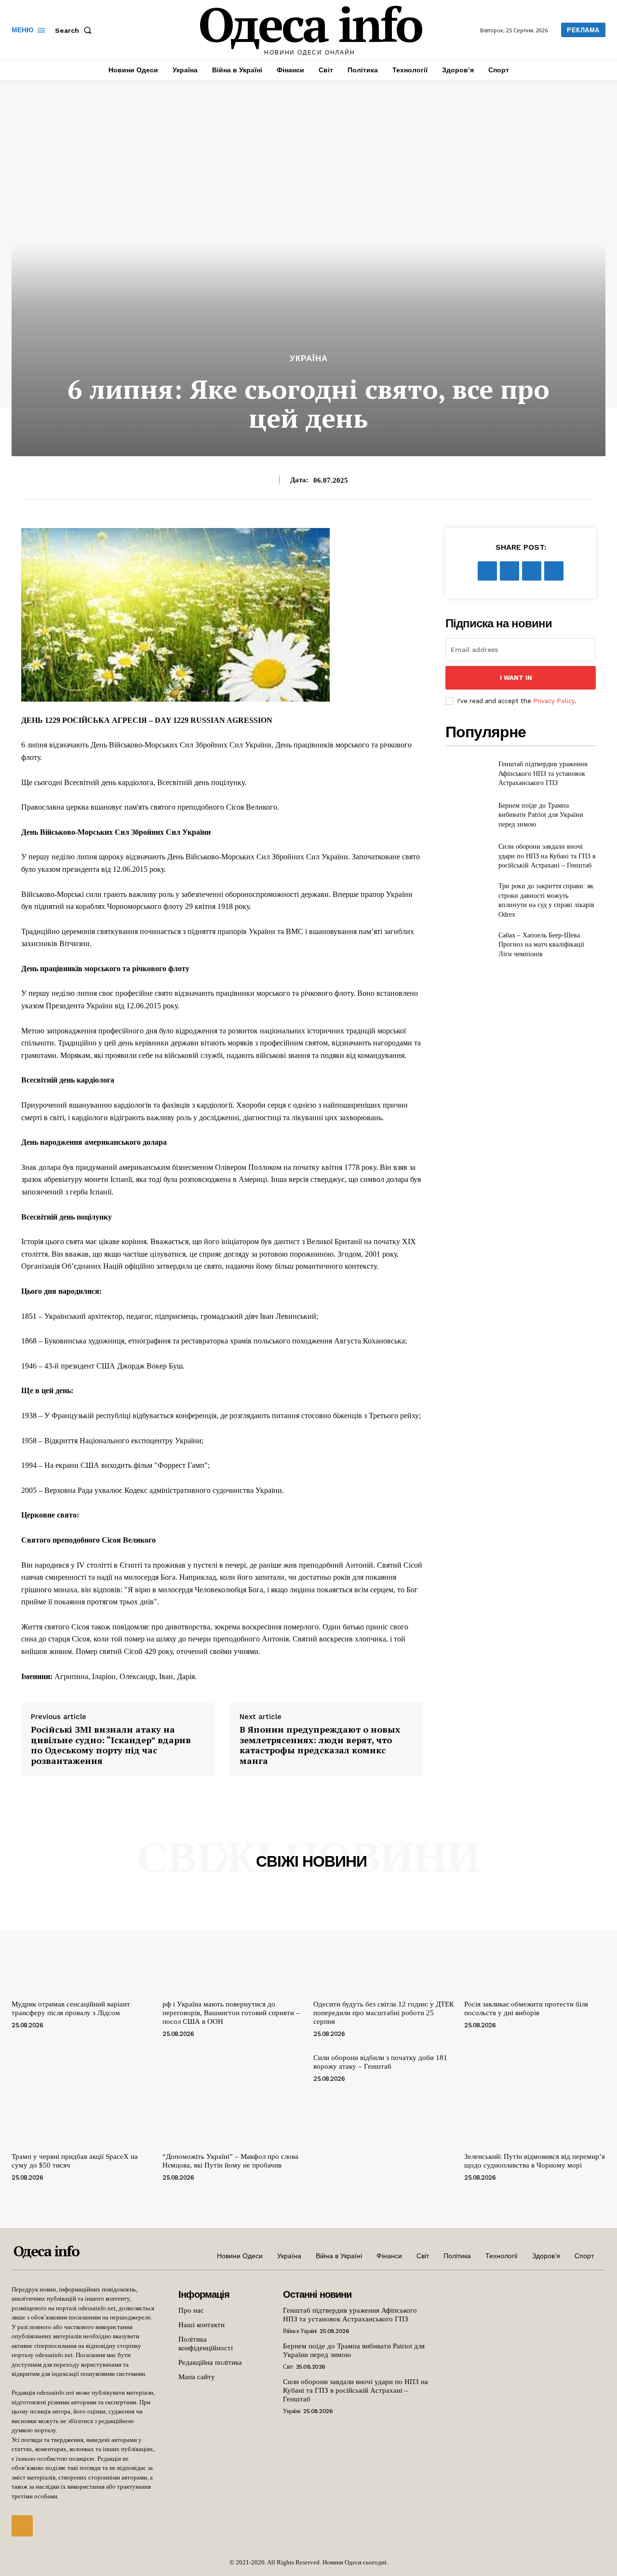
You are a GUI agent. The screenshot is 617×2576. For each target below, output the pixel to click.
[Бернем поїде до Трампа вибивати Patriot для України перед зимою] (468, 815)
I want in (516, 678)
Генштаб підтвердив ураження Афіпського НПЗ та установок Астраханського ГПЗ (543, 773)
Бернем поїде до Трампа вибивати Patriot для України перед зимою (541, 815)
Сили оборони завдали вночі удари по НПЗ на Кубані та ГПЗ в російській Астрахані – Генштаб (547, 856)
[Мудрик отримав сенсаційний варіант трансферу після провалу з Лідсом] (82, 1943)
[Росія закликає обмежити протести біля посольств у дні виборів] (535, 1943)
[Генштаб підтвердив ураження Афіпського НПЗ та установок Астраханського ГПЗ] (468, 774)
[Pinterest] (532, 571)
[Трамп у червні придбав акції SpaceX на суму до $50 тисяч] (82, 2095)
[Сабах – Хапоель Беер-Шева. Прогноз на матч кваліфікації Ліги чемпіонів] (468, 945)
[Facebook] (487, 571)
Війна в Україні (300, 2331)
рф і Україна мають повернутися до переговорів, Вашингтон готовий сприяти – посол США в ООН (231, 2013)
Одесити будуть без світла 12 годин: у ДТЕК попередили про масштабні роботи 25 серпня (384, 2013)
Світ (288, 2367)
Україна (309, 359)
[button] (75, 30)
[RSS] (22, 2526)
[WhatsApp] (554, 571)
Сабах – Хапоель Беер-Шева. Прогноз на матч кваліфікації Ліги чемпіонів (541, 945)
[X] (510, 571)
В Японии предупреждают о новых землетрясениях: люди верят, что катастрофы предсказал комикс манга (320, 1745)
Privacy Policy (554, 701)
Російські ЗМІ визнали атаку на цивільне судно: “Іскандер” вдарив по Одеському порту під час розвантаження (111, 1745)
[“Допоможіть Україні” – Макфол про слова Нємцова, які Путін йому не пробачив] (233, 2095)
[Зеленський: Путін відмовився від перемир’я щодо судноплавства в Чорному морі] (535, 2095)
